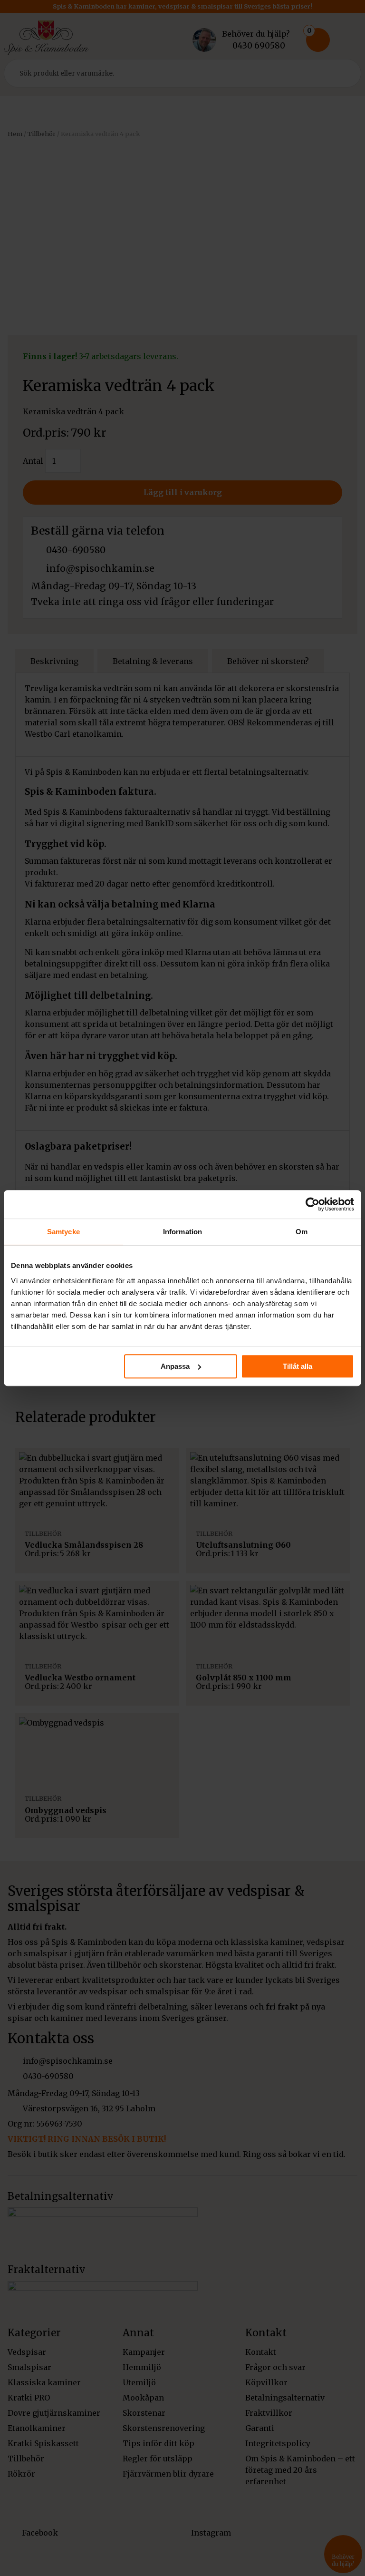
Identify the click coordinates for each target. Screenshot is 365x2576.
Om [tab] (302, 1232)
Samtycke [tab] (63, 1232)
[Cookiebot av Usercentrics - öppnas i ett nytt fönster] (312, 1204)
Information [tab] (182, 1232)
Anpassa (175, 1366)
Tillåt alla (298, 1366)
